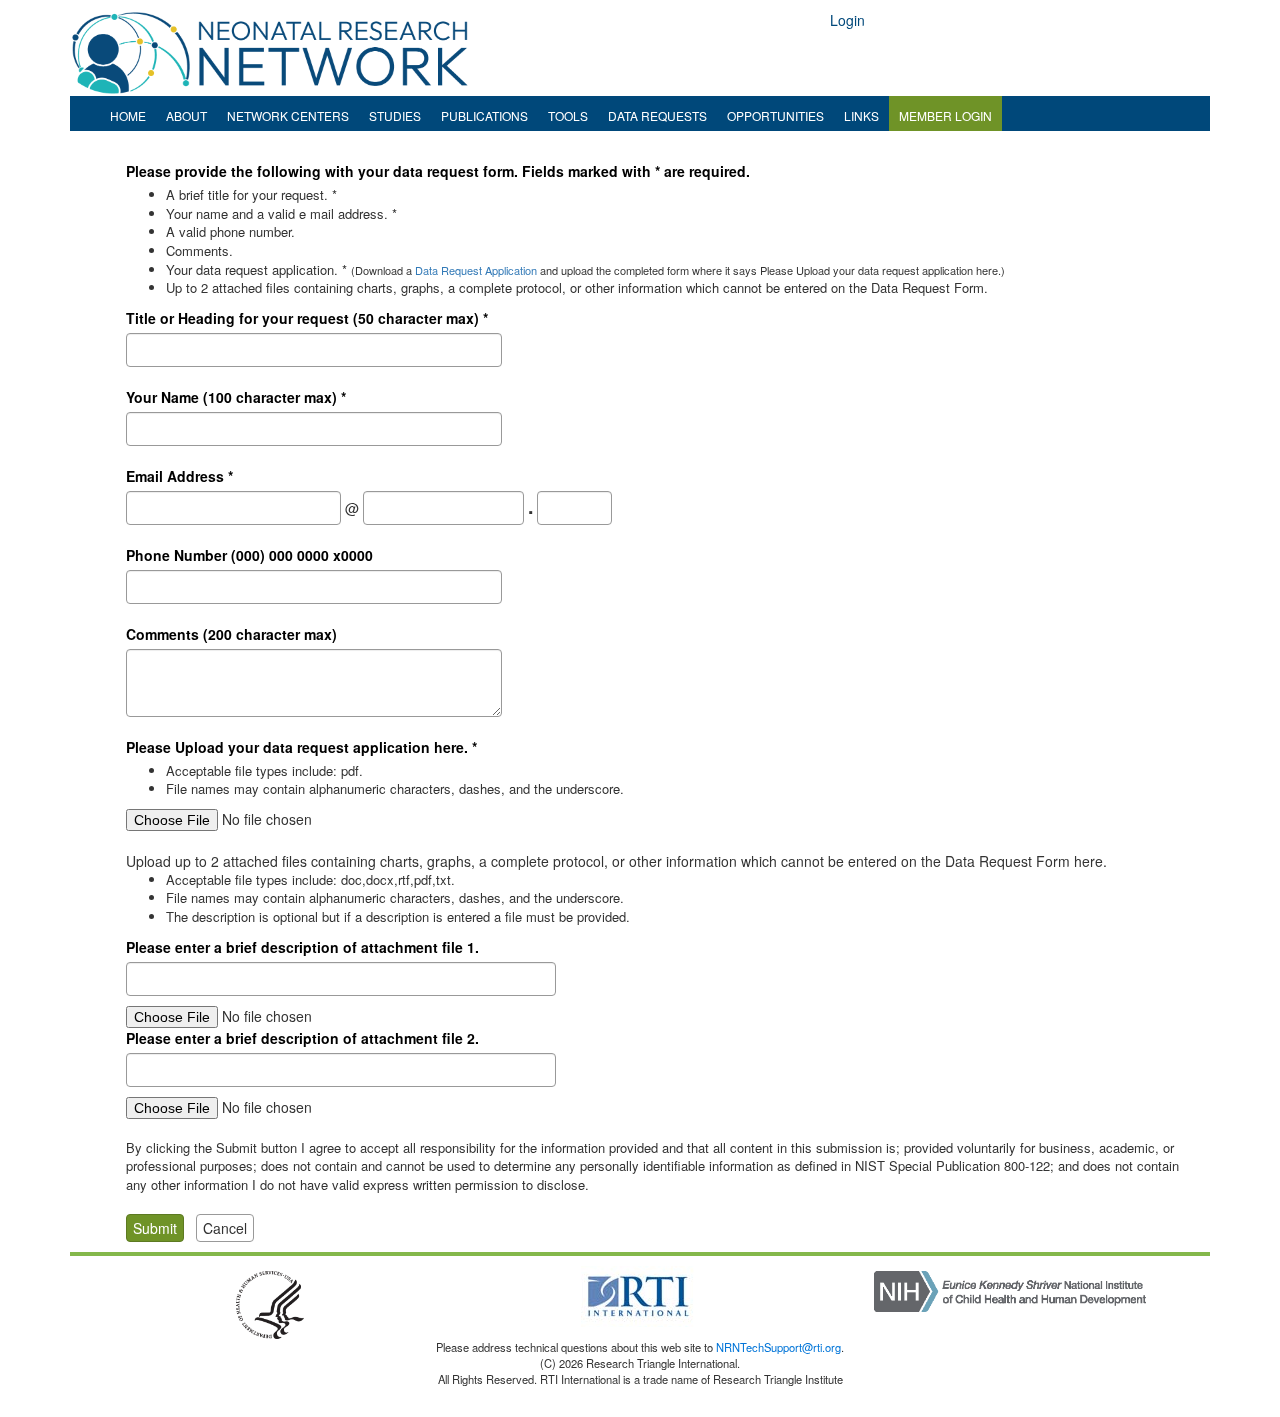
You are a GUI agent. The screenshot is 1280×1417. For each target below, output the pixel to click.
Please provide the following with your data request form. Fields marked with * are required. (438, 171)
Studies (395, 115)
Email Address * (179, 476)
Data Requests (657, 115)
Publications (484, 115)
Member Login (945, 115)
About (186, 115)
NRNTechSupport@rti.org (778, 1347)
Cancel (225, 1228)
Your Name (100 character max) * (236, 397)
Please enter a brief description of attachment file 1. (302, 947)
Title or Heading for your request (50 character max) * (307, 318)
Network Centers (288, 115)
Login (847, 20)
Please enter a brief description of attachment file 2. (302, 1038)
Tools (568, 115)
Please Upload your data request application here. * (301, 747)
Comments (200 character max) (231, 634)
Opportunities (775, 115)
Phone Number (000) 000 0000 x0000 (249, 555)
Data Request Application (476, 270)
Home (128, 115)
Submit (155, 1228)
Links (861, 115)
